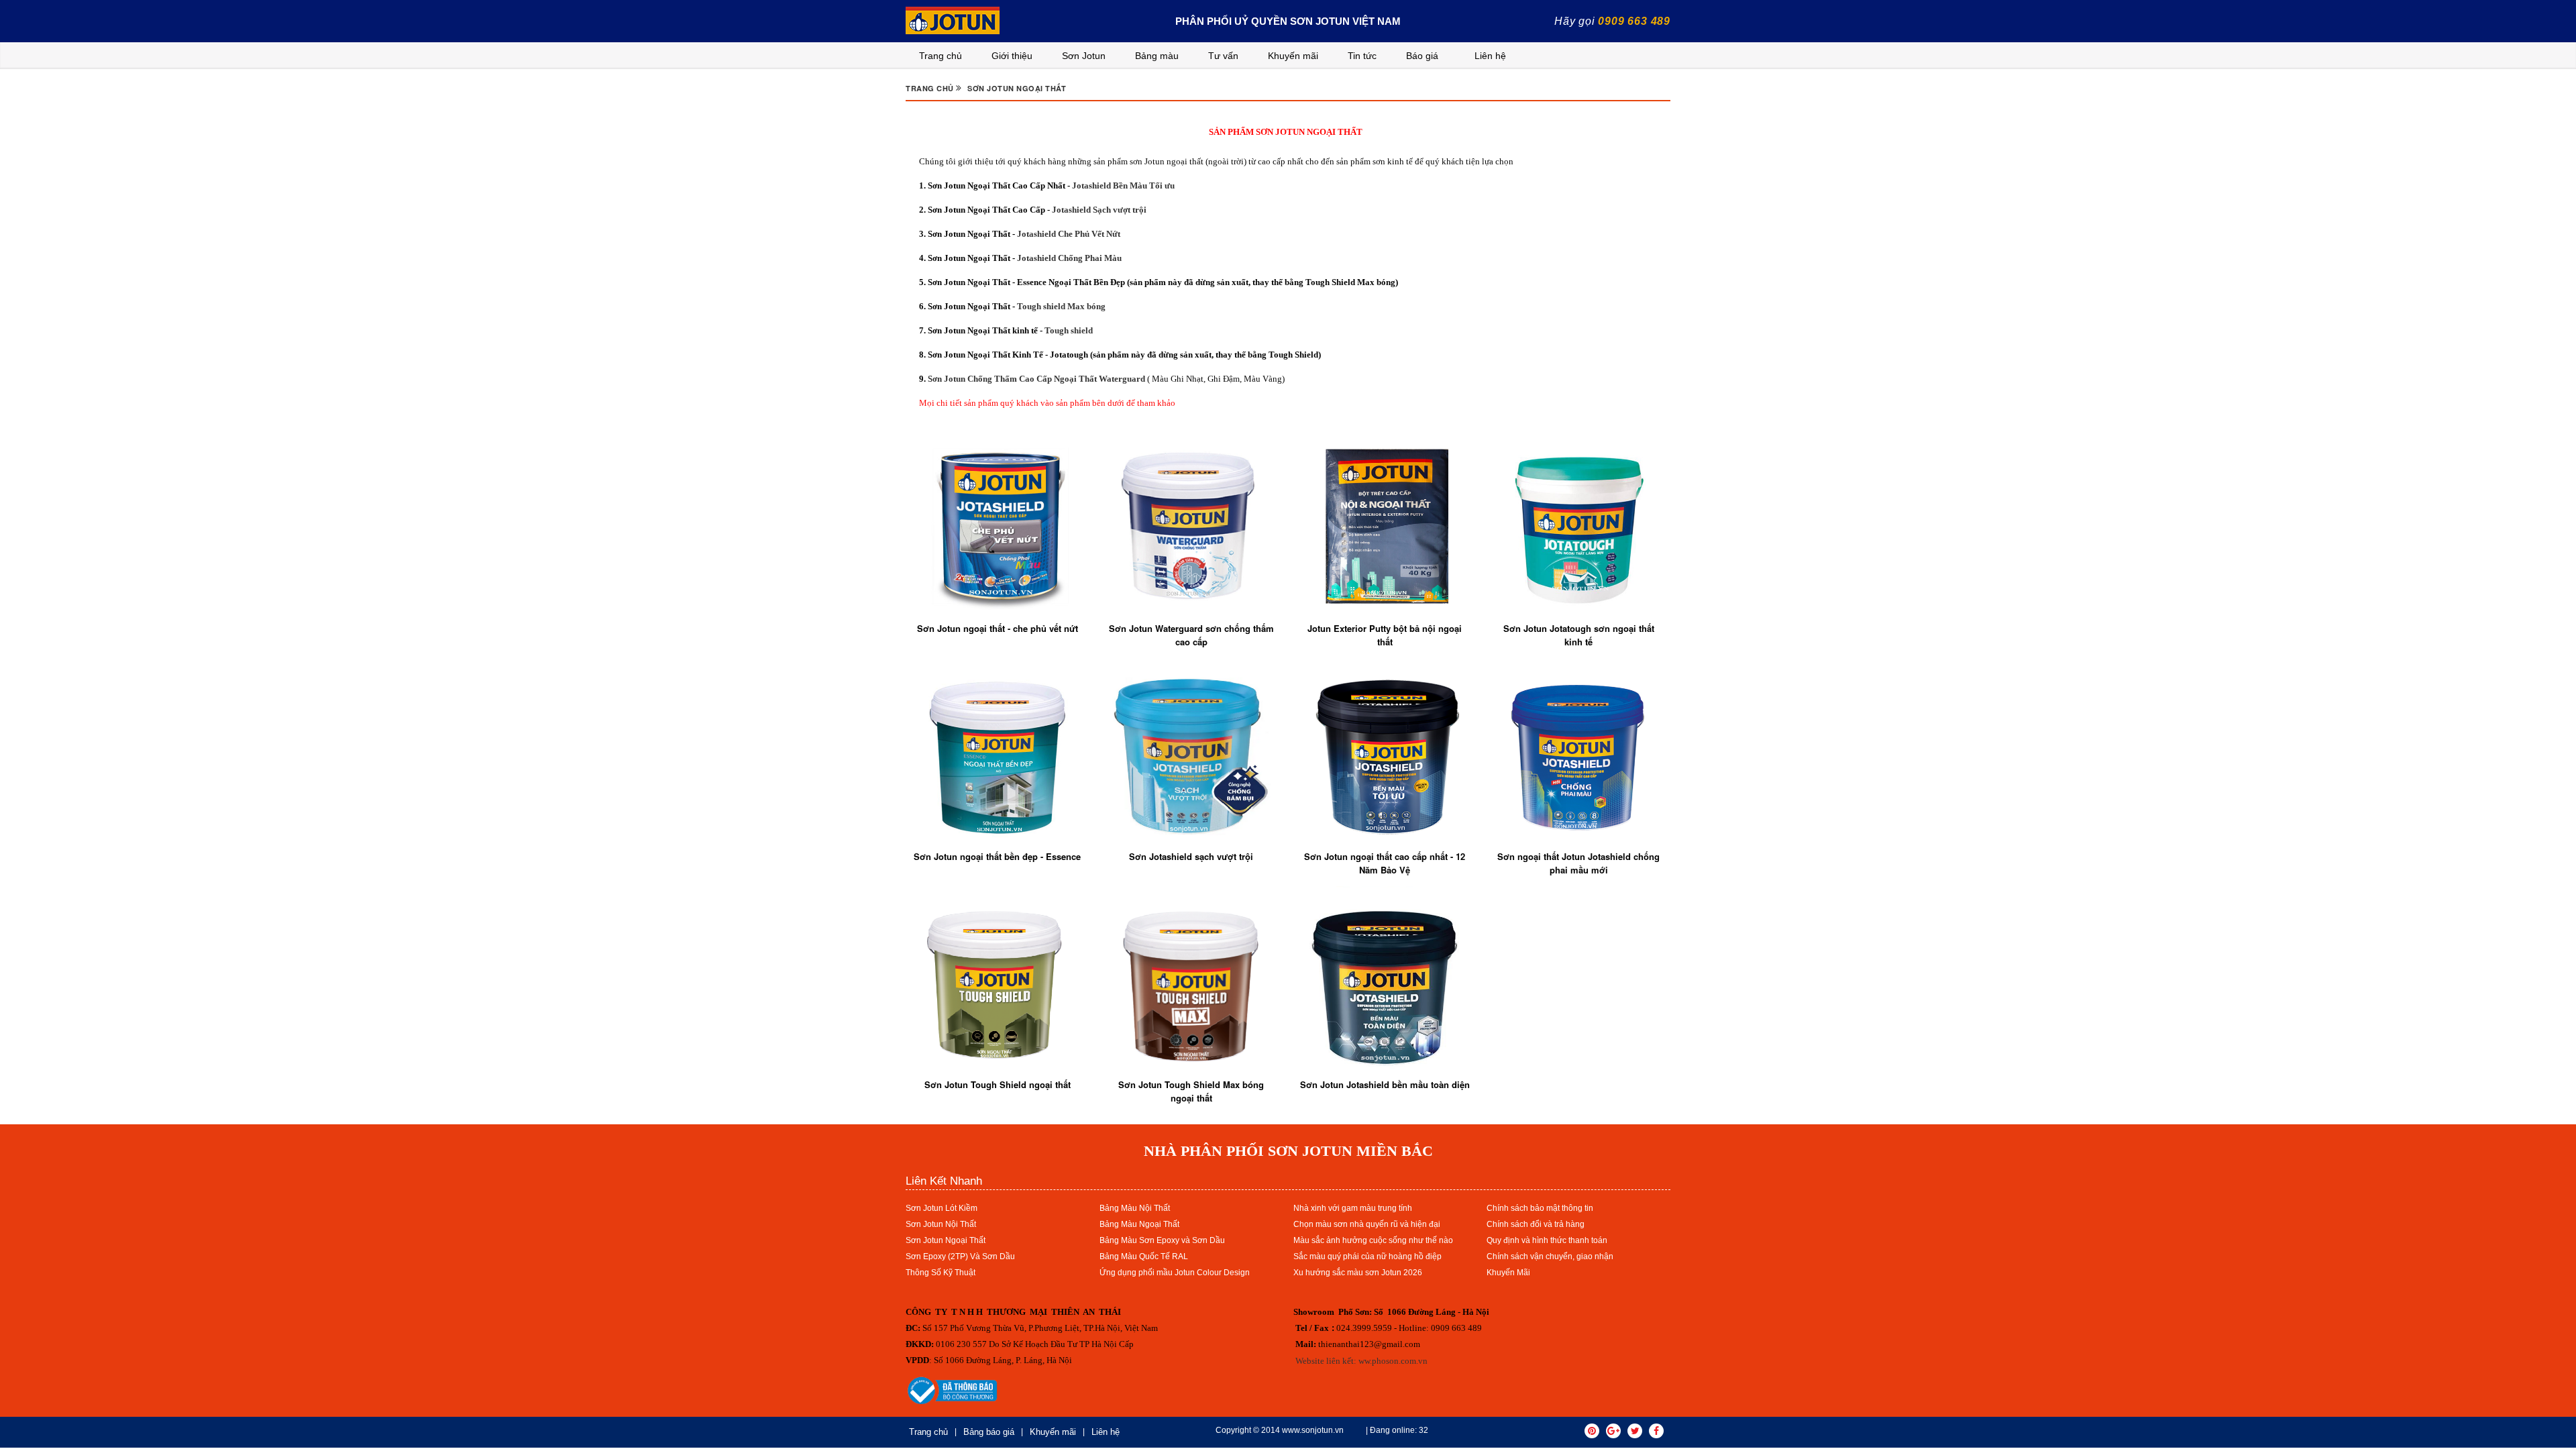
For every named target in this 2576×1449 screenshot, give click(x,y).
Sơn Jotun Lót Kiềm (942, 1208)
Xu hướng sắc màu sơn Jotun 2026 (1358, 1273)
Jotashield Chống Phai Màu (1069, 258)
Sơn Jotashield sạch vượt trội (1191, 856)
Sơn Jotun (1084, 56)
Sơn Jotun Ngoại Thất (946, 1240)
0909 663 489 (1634, 21)
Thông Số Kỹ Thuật (941, 1273)
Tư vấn (1223, 56)
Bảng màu (1157, 56)
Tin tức (1362, 56)
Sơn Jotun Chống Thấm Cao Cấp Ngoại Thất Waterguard (1035, 379)
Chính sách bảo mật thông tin (1540, 1208)
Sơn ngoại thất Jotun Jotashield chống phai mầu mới (1578, 863)
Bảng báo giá (989, 1432)
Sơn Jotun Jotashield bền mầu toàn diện (1385, 1084)
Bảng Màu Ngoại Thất (1139, 1224)
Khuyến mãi (1293, 56)
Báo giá (1422, 56)
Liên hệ (1490, 56)
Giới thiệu (1012, 56)
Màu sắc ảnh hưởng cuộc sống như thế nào (1373, 1240)
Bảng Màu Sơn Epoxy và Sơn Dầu (1162, 1240)
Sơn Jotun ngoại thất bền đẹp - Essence (997, 856)
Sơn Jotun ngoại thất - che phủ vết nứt (998, 628)
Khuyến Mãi (1508, 1273)
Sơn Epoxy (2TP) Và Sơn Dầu (960, 1256)
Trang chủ (941, 56)
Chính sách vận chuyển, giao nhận (1550, 1256)
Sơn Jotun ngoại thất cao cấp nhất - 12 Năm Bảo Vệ (1385, 863)
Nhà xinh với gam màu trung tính (1353, 1208)
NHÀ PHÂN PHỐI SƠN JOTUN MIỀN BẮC (1288, 1151)
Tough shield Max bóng (1061, 306)
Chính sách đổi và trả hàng (1536, 1224)
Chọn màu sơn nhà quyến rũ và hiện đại (1367, 1224)
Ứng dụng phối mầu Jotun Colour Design (1175, 1273)
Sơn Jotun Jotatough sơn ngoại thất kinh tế (1579, 635)
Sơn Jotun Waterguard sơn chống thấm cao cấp (1191, 635)
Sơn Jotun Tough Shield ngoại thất (998, 1084)
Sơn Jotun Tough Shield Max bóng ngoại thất (1191, 1091)
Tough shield (1069, 330)
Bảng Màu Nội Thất (1135, 1208)
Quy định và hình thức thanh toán (1547, 1240)
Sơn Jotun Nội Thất (941, 1224)
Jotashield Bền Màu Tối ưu (1123, 185)
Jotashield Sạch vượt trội (1098, 210)
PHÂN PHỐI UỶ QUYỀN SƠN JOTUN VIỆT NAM (1288, 21)
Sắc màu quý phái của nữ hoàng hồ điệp (1367, 1256)
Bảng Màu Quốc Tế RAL (1144, 1256)
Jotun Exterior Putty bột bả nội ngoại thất (1385, 635)
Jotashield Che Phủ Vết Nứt (1069, 234)
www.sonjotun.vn (1313, 1430)
